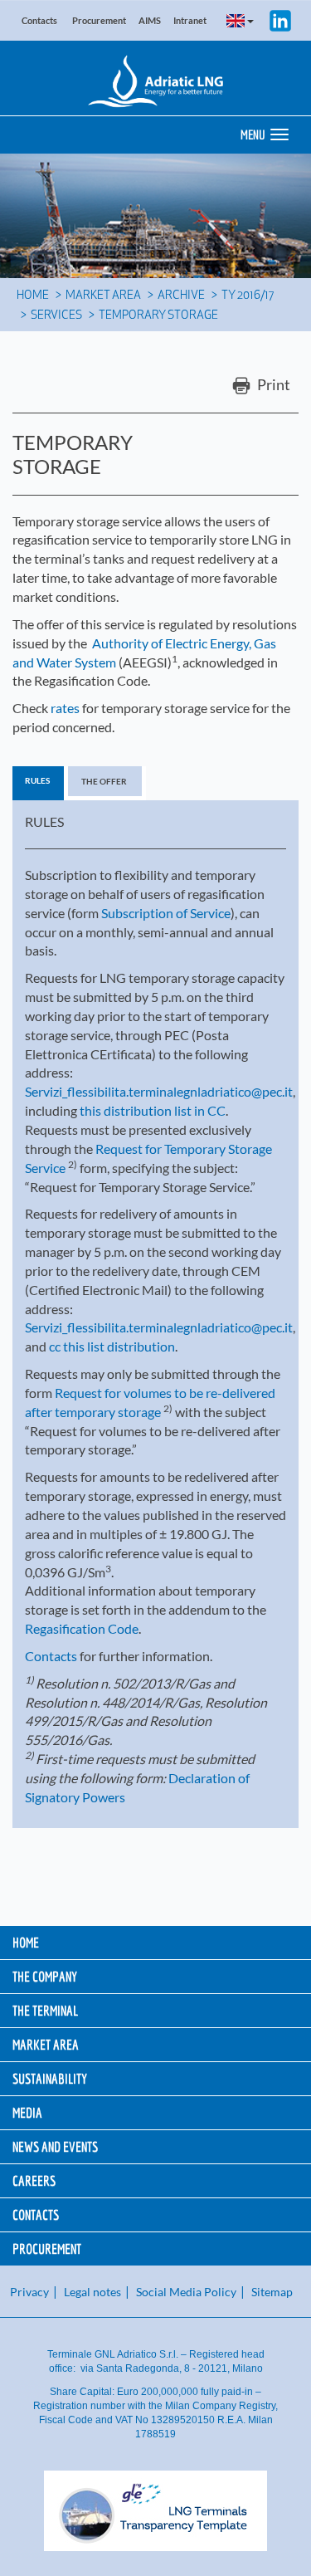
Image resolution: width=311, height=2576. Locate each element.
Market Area (103, 296)
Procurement (99, 20)
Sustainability (50, 2078)
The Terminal (45, 2010)
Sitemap (272, 2292)
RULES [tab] (37, 780)
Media (27, 2112)
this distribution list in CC (153, 1110)
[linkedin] (280, 19)
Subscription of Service (166, 913)
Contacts (39, 20)
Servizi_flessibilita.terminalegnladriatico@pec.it (159, 1091)
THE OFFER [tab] (104, 781)
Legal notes (92, 2292)
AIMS (150, 20)
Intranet (190, 20)
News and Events (55, 2146)
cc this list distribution (112, 1346)
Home (33, 296)
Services (56, 316)
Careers (34, 2180)
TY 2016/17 (248, 296)
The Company (45, 1976)
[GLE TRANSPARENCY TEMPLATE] (155, 2511)
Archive (181, 296)
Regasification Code (82, 1628)
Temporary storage (158, 316)
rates (65, 708)
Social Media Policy (186, 2292)
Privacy (29, 2292)
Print (272, 384)
